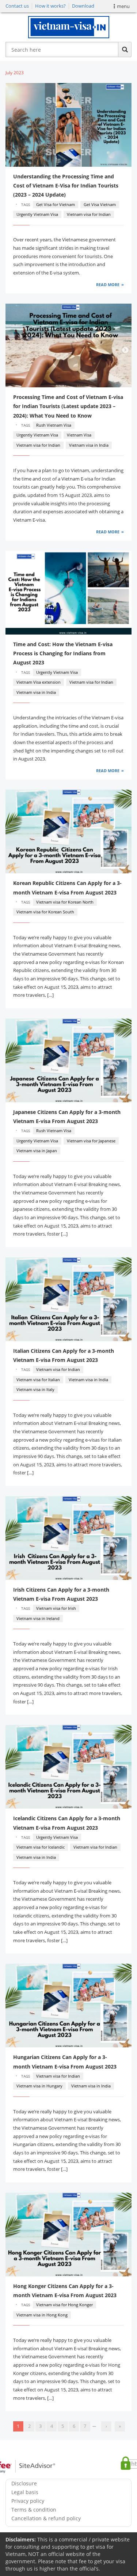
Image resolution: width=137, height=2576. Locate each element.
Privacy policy (28, 2501)
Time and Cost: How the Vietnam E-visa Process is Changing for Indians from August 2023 (63, 653)
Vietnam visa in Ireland (38, 1618)
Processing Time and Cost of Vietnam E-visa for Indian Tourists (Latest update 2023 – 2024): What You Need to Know (68, 406)
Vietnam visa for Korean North (65, 902)
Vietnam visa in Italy (35, 1389)
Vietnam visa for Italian (38, 1380)
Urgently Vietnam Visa (37, 214)
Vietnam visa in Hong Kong (42, 2315)
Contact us (17, 6)
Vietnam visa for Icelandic (41, 1847)
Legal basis (25, 2492)
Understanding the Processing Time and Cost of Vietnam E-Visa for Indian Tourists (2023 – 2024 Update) (66, 185)
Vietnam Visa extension (39, 682)
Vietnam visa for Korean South (45, 912)
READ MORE (108, 285)
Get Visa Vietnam (100, 204)
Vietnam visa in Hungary (39, 2086)
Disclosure (24, 2483)
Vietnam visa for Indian (89, 214)
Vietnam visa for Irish (56, 1608)
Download (83, 6)
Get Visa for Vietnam (56, 204)
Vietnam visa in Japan (37, 1151)
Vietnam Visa (79, 435)
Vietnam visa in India (89, 445)
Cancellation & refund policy (46, 2518)
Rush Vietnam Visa (54, 425)
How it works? (50, 6)
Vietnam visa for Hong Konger (64, 2305)
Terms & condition (34, 2510)
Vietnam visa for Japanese (91, 1141)
